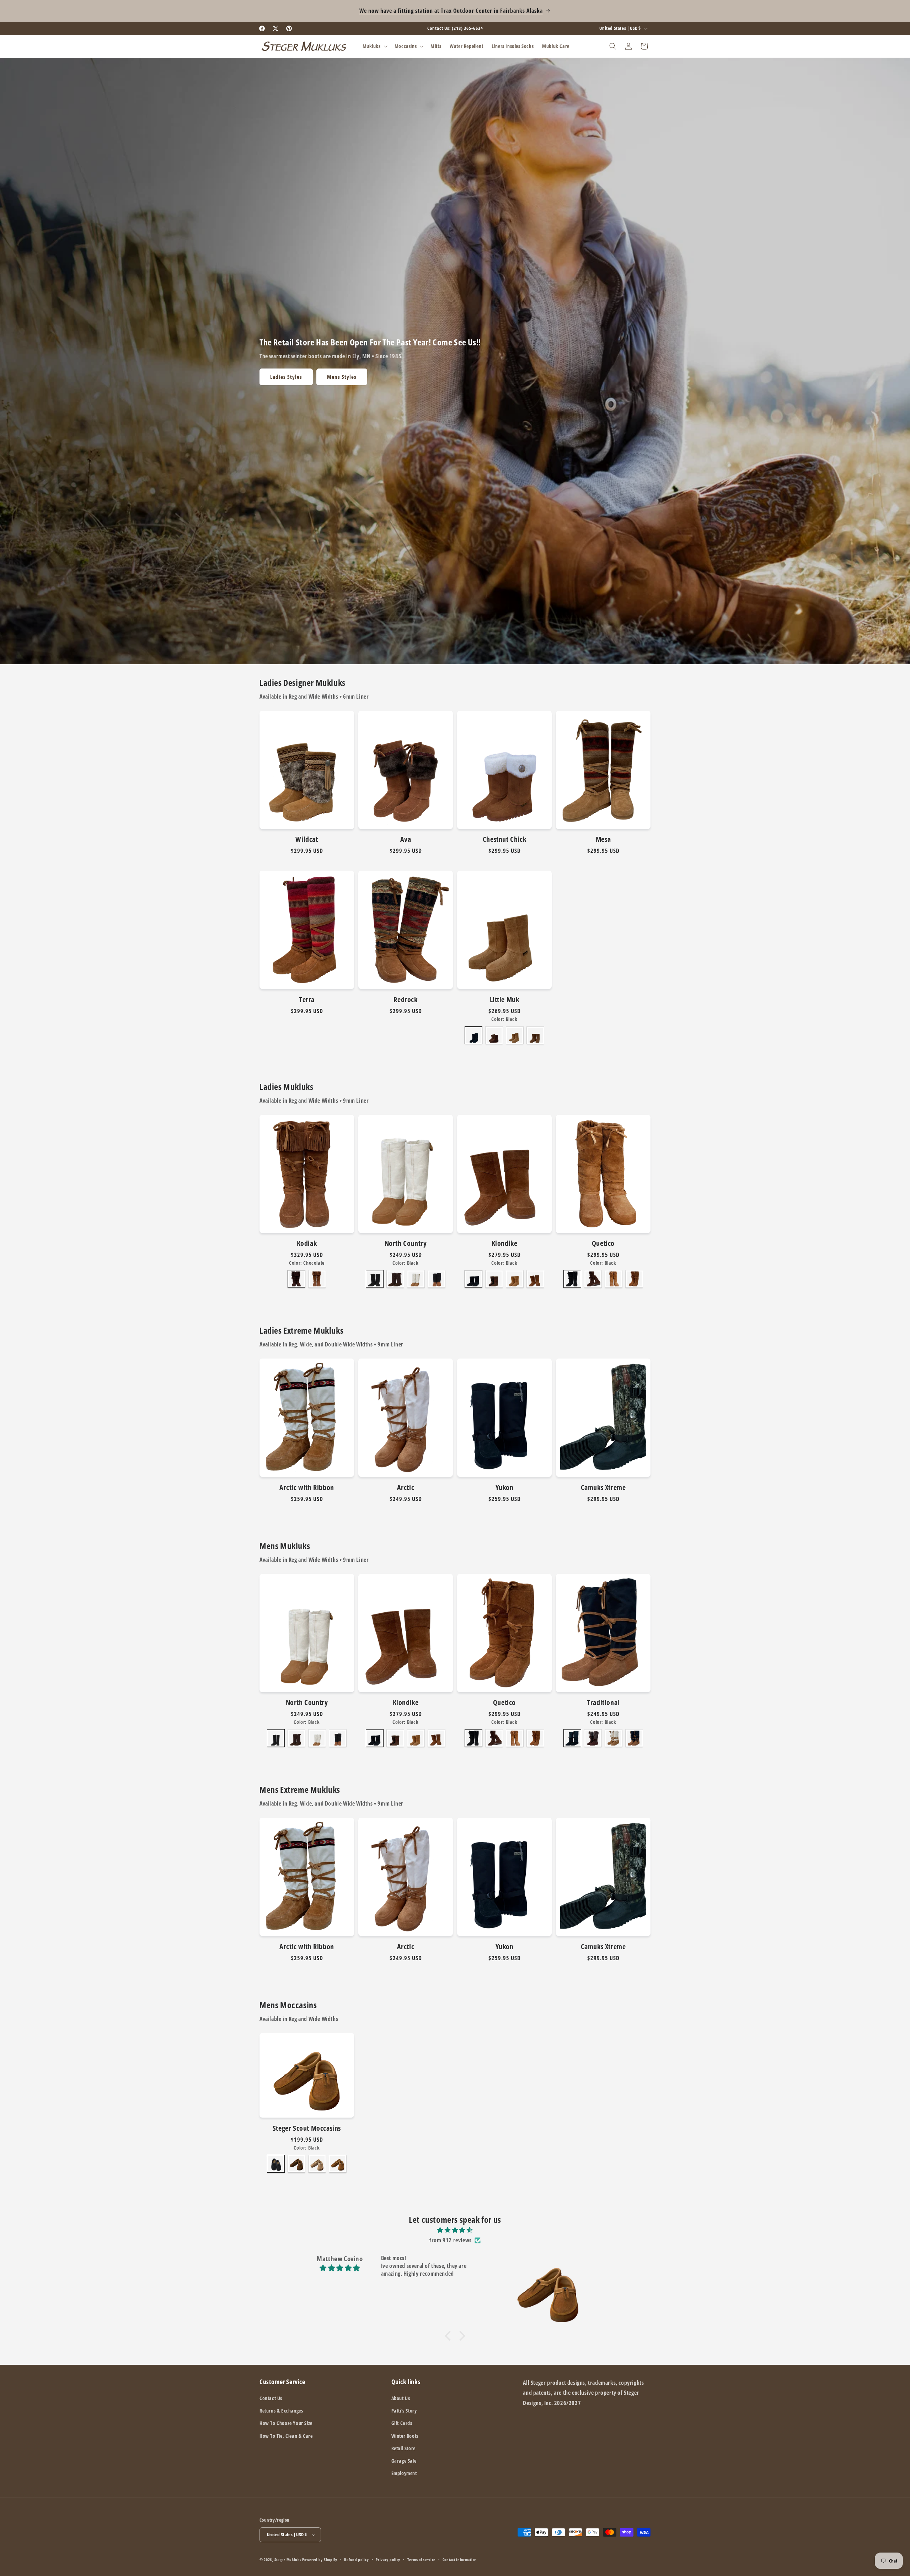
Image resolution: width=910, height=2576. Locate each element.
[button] (374, 46)
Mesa (603, 839)
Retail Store (403, 2448)
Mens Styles (342, 377)
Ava (406, 839)
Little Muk (505, 1000)
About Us (401, 2398)
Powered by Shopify (320, 2559)
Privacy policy (388, 2559)
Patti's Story (404, 2411)
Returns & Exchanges (281, 2411)
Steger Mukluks (288, 2559)
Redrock (405, 1000)
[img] (455, 2230)
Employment (404, 2473)
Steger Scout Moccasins (307, 2128)
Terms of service (421, 2559)
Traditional (603, 1703)
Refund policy (356, 2559)
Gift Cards (402, 2423)
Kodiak (307, 1243)
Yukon (505, 1488)
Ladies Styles (286, 377)
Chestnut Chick (504, 839)
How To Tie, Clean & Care (286, 2436)
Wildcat (307, 839)
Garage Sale (404, 2461)
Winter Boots (405, 2436)
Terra (307, 1000)
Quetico (603, 1243)
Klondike (505, 1243)
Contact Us (271, 2398)
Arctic (406, 1488)
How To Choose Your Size (286, 2423)
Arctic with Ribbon (307, 1488)
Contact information (460, 2559)
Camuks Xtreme (603, 1488)
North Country (406, 1243)
